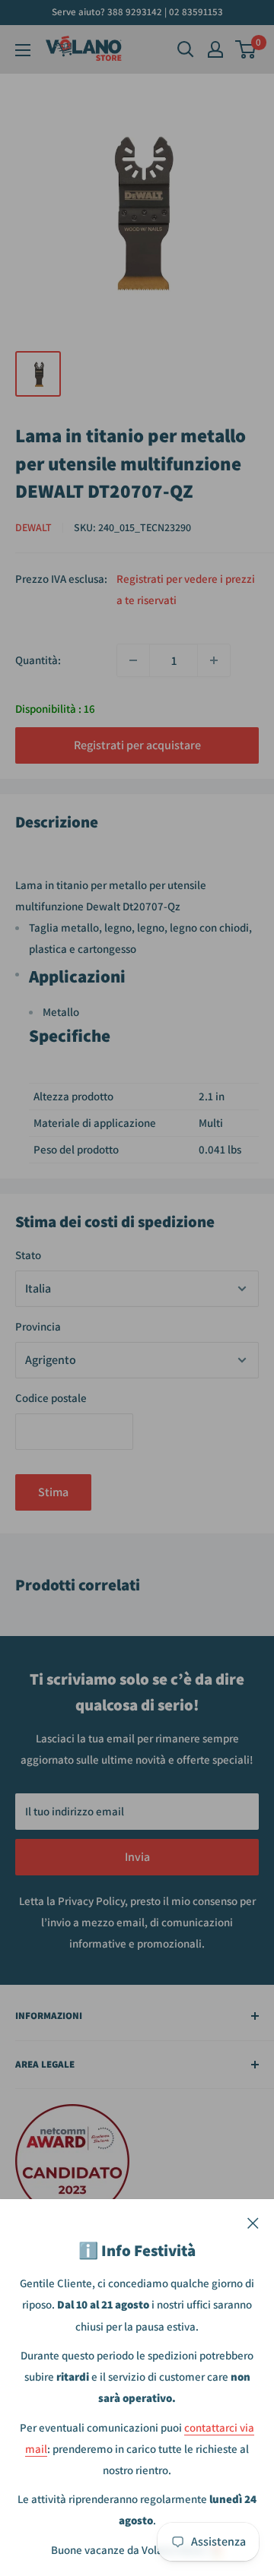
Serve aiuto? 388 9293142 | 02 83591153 (137, 12)
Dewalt (33, 527)
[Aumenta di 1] (214, 660)
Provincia (38, 1326)
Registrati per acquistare (137, 745)
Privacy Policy (91, 1901)
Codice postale (51, 1398)
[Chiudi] (253, 2222)
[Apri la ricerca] (186, 49)
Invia (137, 1857)
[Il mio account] (215, 49)
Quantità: (38, 660)
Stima (53, 1492)
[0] (246, 49)
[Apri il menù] (23, 50)
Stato (28, 1255)
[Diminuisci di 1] (133, 660)
